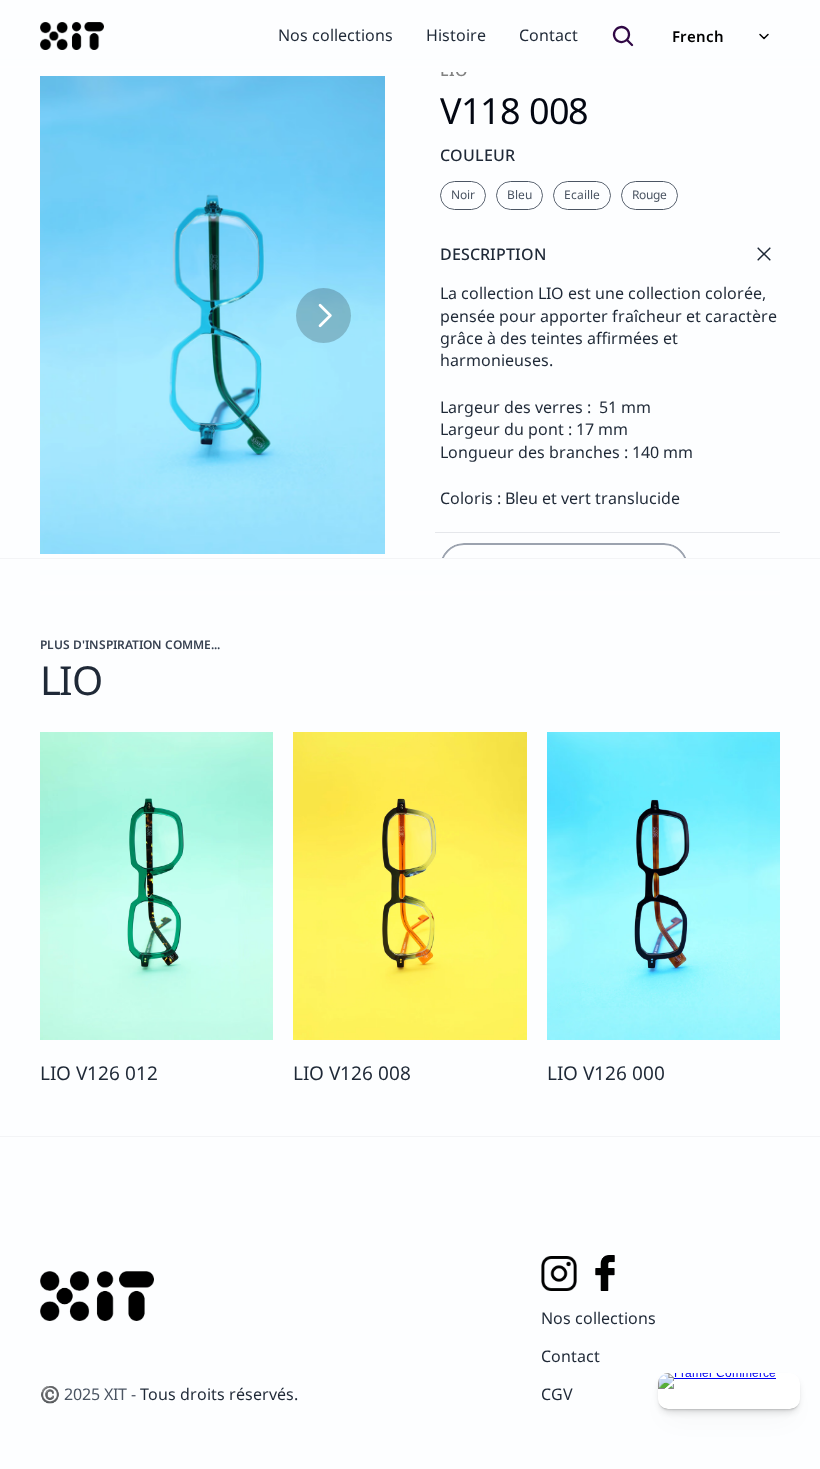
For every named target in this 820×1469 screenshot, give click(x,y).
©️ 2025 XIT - (90, 1394)
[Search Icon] (623, 36)
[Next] (323, 315)
